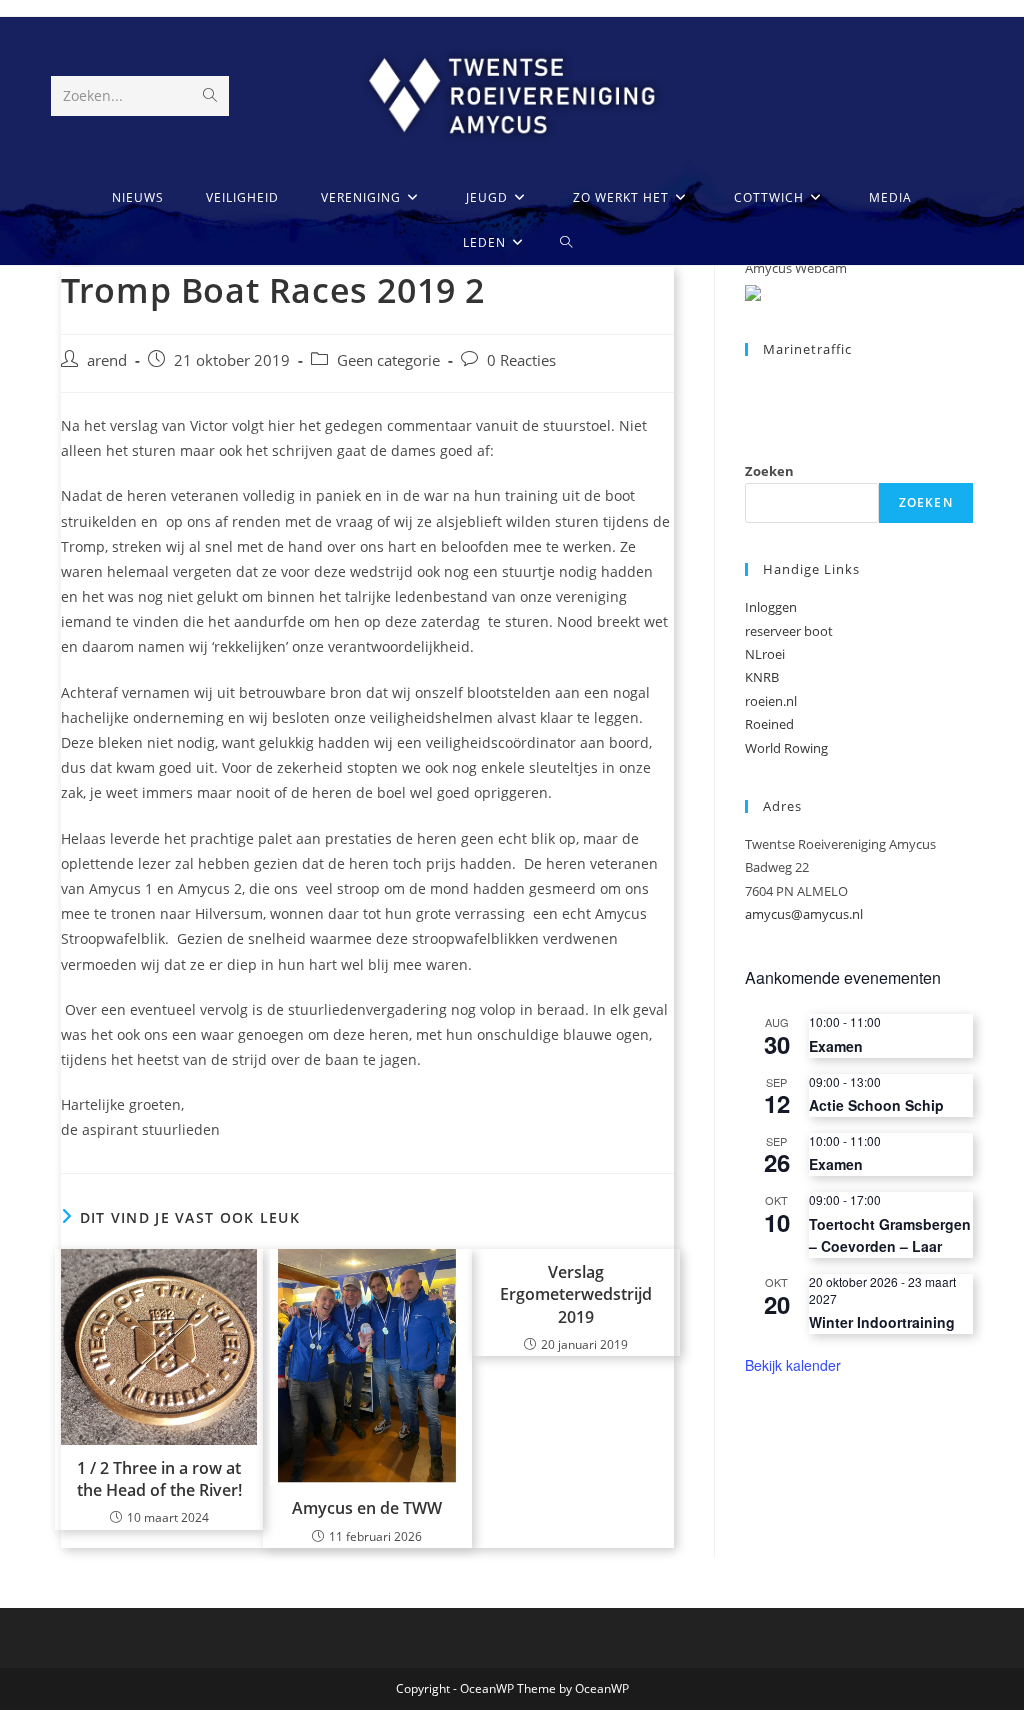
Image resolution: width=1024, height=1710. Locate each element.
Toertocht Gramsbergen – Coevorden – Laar (890, 1235)
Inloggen (771, 607)
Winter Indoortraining (882, 1322)
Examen (836, 1046)
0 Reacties (521, 360)
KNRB (762, 677)
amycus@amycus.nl (804, 914)
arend (107, 360)
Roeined (769, 724)
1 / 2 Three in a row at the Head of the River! (159, 1479)
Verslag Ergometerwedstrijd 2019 (576, 1294)
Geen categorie (388, 360)
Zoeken (769, 471)
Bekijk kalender (793, 1365)
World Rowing (786, 748)
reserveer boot (789, 631)
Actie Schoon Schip (876, 1105)
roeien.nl (771, 701)
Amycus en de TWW (367, 1508)
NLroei (765, 654)
